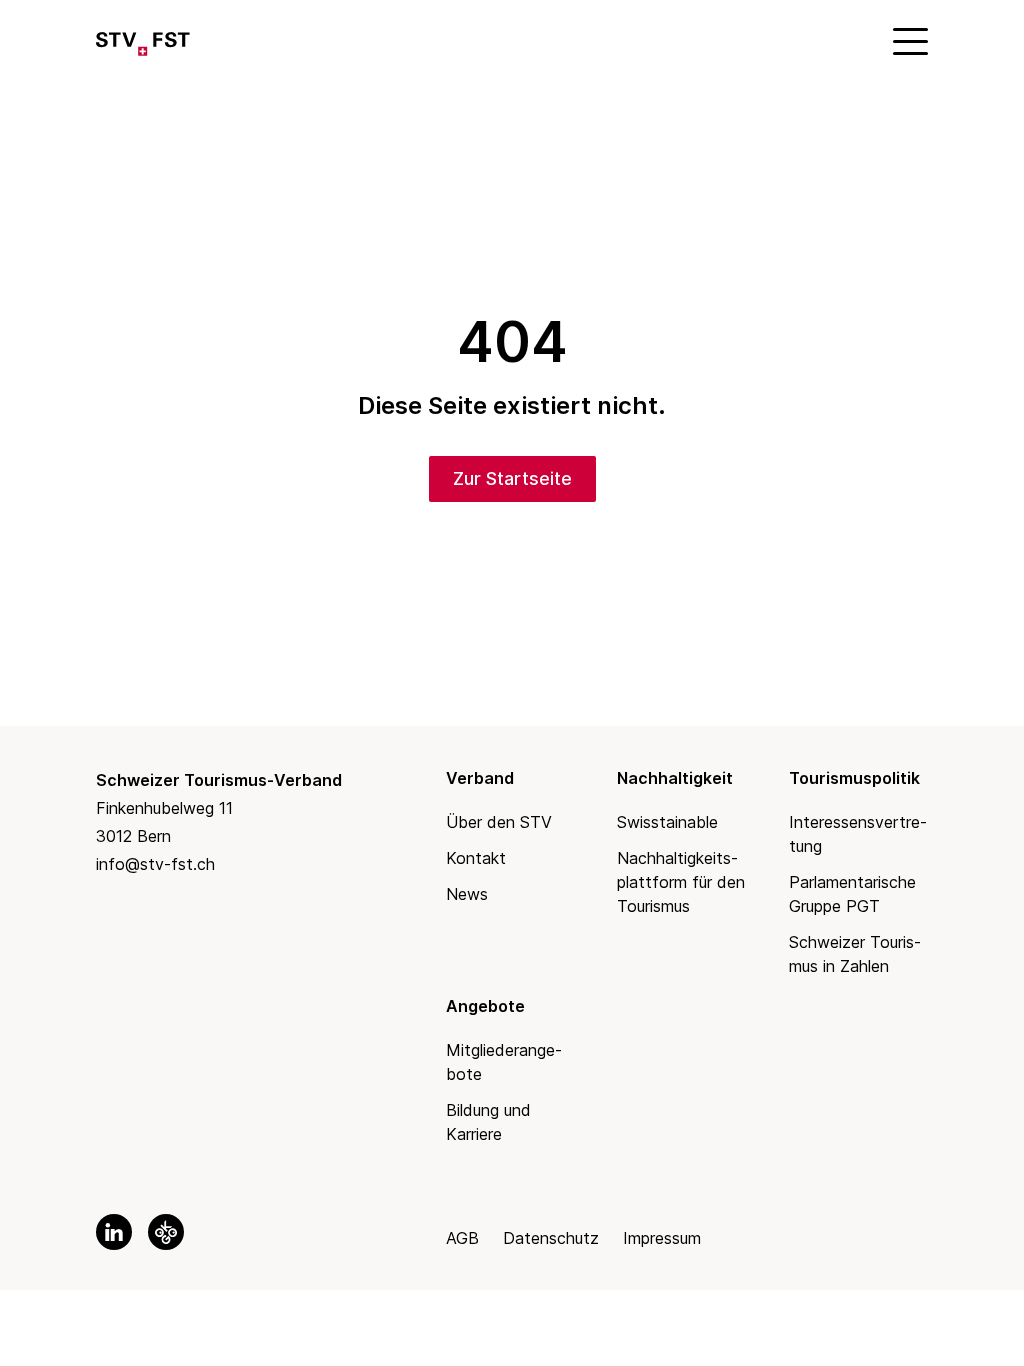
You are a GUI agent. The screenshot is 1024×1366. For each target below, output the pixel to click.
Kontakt (476, 858)
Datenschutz (551, 1238)
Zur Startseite (512, 478)
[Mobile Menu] (908, 40)
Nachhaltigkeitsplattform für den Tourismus (681, 882)
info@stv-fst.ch (155, 864)
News (467, 894)
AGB (462, 1238)
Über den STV (499, 822)
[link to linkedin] (114, 1232)
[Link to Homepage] (143, 40)
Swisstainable (667, 822)
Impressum (662, 1238)
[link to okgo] (166, 1232)
